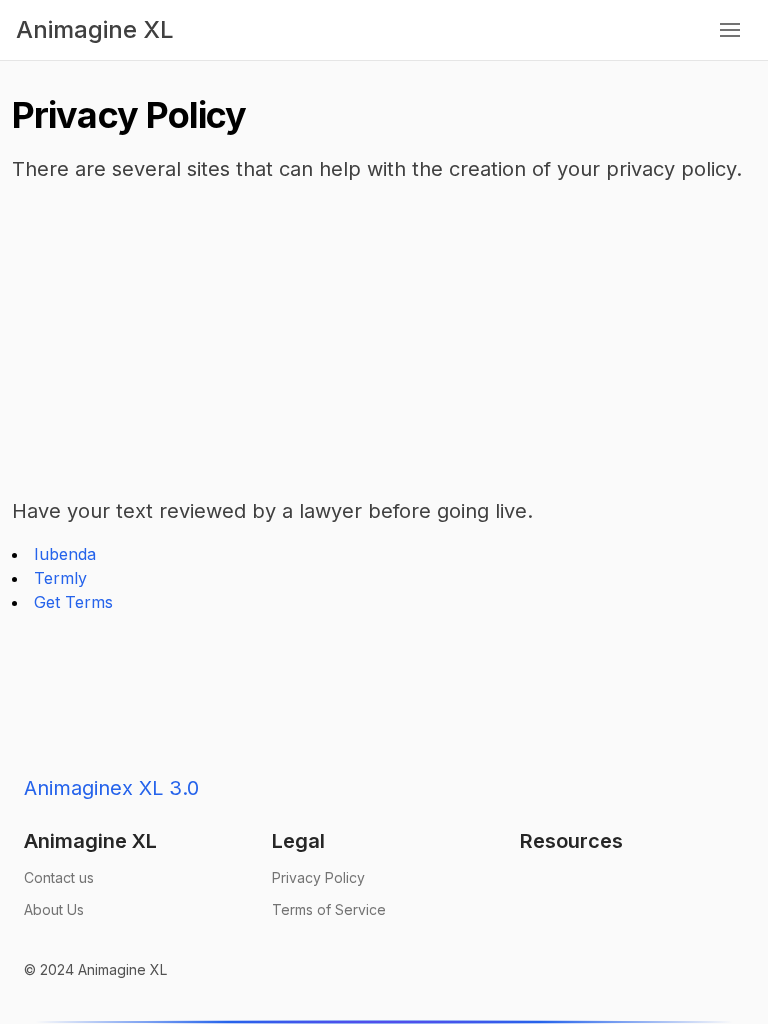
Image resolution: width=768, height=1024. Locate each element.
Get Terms (73, 602)
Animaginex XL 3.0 (111, 788)
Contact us (59, 877)
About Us (54, 909)
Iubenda (65, 554)
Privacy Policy (318, 877)
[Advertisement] (384, 340)
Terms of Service (329, 909)
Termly (60, 578)
